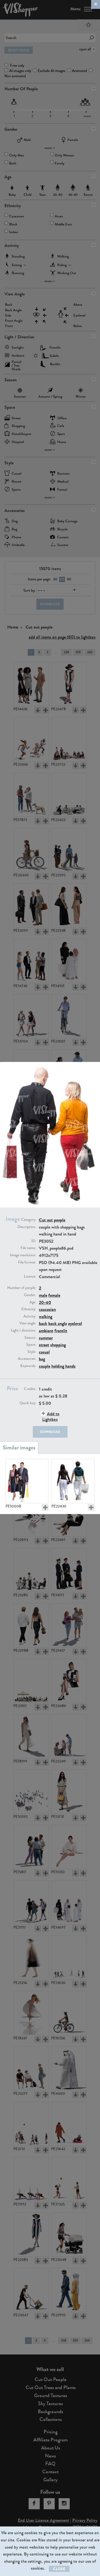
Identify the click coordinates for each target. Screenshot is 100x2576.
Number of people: (22, 1288)
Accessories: (27, 1359)
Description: (27, 1227)
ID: (34, 1241)
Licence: (30, 1277)
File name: (28, 1248)
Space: (31, 1345)
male (43, 1295)
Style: (32, 1352)
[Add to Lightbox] (45, 1507)
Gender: (30, 1295)
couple (45, 1366)
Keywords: (28, 1366)
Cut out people (52, 1220)
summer (46, 1338)
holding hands (63, 1366)
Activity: (30, 1316)
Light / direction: (23, 1331)
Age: (33, 1302)
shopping (58, 1345)
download (50, 1432)
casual (44, 1352)
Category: (29, 1220)
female (54, 1295)
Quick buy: (28, 1403)
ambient (46, 1331)
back (43, 1323)
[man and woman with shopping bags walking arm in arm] (27, 1481)
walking (46, 1317)
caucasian (47, 1309)
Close (59, 2569)
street (44, 1345)
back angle (58, 1323)
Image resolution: (23, 1255)
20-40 (45, 1302)
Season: (30, 1338)
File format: (27, 1262)
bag (42, 1359)
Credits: (30, 1389)
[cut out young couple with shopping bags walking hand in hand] (73, 1481)
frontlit (61, 1331)
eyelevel (75, 1323)
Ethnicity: (29, 1309)
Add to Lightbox (51, 1416)
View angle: (28, 1323)
